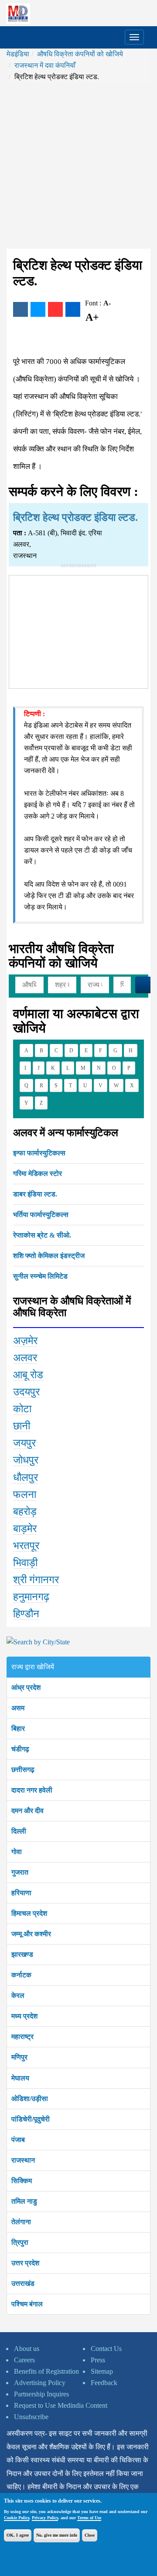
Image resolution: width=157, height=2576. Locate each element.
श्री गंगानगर (36, 1580)
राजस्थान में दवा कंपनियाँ (45, 65)
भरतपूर (26, 1546)
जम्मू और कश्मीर (31, 1934)
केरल (18, 1995)
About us (27, 2349)
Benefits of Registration (46, 2371)
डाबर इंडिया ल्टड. (35, 1194)
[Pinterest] (55, 309)
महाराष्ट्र (22, 2037)
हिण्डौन (26, 1614)
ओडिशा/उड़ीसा (30, 2099)
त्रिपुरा (20, 2242)
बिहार (18, 1728)
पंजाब (18, 2140)
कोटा (22, 1409)
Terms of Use (89, 2518)
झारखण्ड (22, 1954)
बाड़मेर (25, 1529)
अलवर (25, 1358)
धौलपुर (26, 1477)
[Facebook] (20, 309)
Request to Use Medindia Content (61, 2405)
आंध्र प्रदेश (26, 1687)
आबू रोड (28, 1375)
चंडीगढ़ (20, 1749)
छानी (22, 1426)
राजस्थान (23, 2160)
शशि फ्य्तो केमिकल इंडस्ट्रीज (49, 1256)
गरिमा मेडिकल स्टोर (38, 1174)
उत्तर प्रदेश (25, 2263)
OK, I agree (18, 2535)
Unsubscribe (31, 2417)
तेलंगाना (21, 2222)
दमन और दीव (27, 1811)
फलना (25, 1494)
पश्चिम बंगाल (27, 2304)
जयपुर (24, 1443)
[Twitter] (38, 309)
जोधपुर (26, 1460)
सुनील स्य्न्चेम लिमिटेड (40, 1276)
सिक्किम (22, 2181)
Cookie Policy (17, 2518)
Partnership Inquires (41, 2394)
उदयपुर (26, 1392)
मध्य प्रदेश (24, 2016)
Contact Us (106, 2349)
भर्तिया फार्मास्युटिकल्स (41, 1215)
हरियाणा (21, 1893)
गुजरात (20, 1872)
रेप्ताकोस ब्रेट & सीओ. (42, 1235)
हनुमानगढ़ (31, 1597)
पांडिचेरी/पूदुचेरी (31, 2119)
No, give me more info (57, 2535)
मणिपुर (19, 2057)
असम (18, 1708)
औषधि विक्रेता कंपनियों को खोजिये (80, 54)
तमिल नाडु (24, 2201)
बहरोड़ (25, 1512)
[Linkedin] (73, 309)
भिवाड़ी (25, 1563)
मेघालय (20, 2078)
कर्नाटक (21, 1975)
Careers (24, 2360)
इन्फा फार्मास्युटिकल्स (39, 1153)
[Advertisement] (78, 166)
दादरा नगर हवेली (32, 1790)
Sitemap (102, 2371)
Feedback (104, 2383)
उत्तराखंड (23, 2283)
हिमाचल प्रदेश (29, 1913)
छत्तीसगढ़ (23, 1770)
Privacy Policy (45, 2518)
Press (98, 2360)
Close (90, 2535)
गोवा (17, 1852)
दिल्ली (19, 1831)
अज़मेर (25, 1341)
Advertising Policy (40, 2383)
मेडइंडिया (18, 54)
